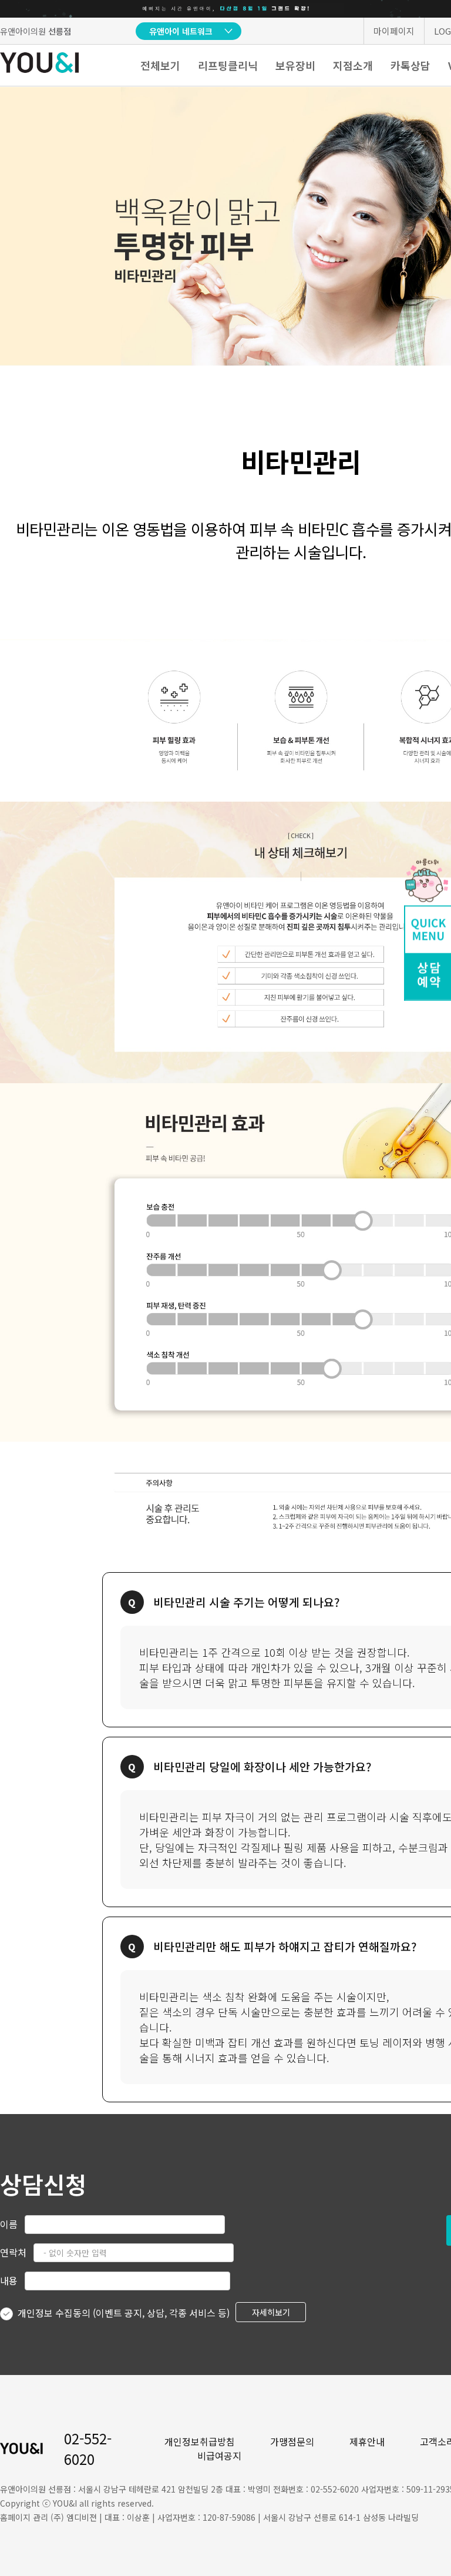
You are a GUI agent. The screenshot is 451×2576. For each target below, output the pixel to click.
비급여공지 (219, 2456)
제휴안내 (367, 2441)
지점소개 (353, 65)
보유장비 (295, 65)
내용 (9, 2280)
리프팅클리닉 (228, 65)
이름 (9, 2224)
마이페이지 (394, 31)
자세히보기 (271, 2312)
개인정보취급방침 (200, 2441)
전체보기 (160, 65)
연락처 (13, 2252)
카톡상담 (410, 65)
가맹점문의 (292, 2441)
